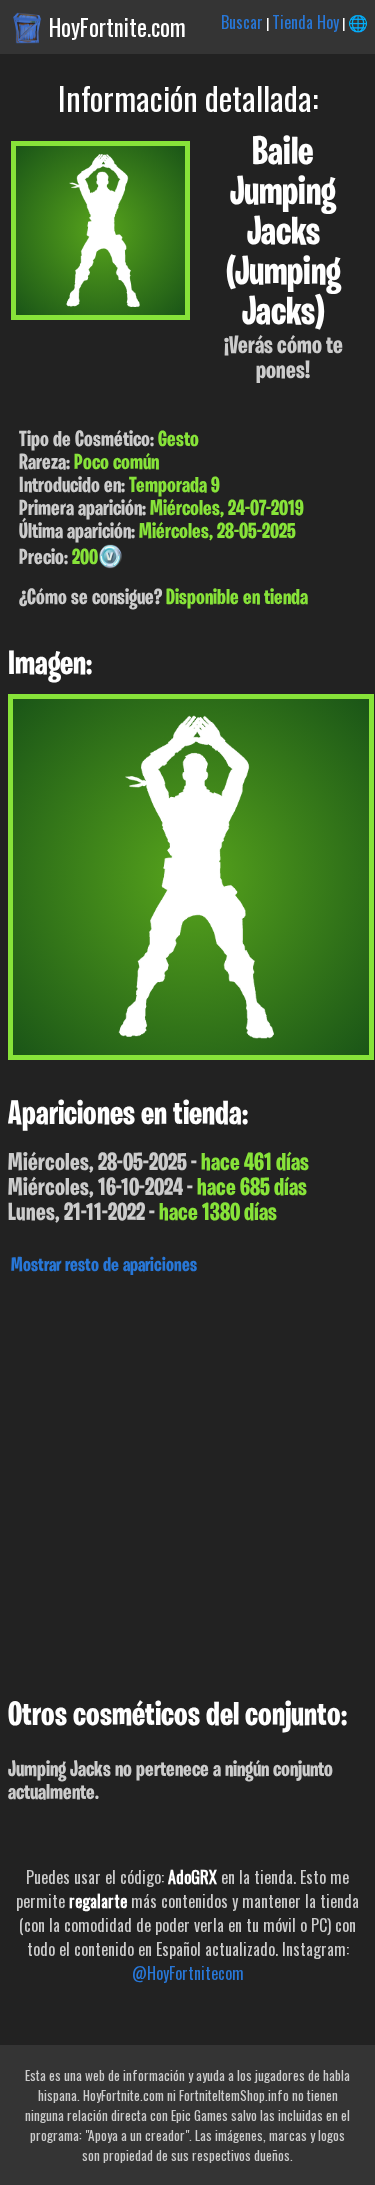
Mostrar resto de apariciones (104, 1266)
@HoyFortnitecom (188, 1973)
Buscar (242, 22)
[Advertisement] (187, 1481)
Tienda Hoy (305, 22)
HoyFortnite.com (117, 27)
